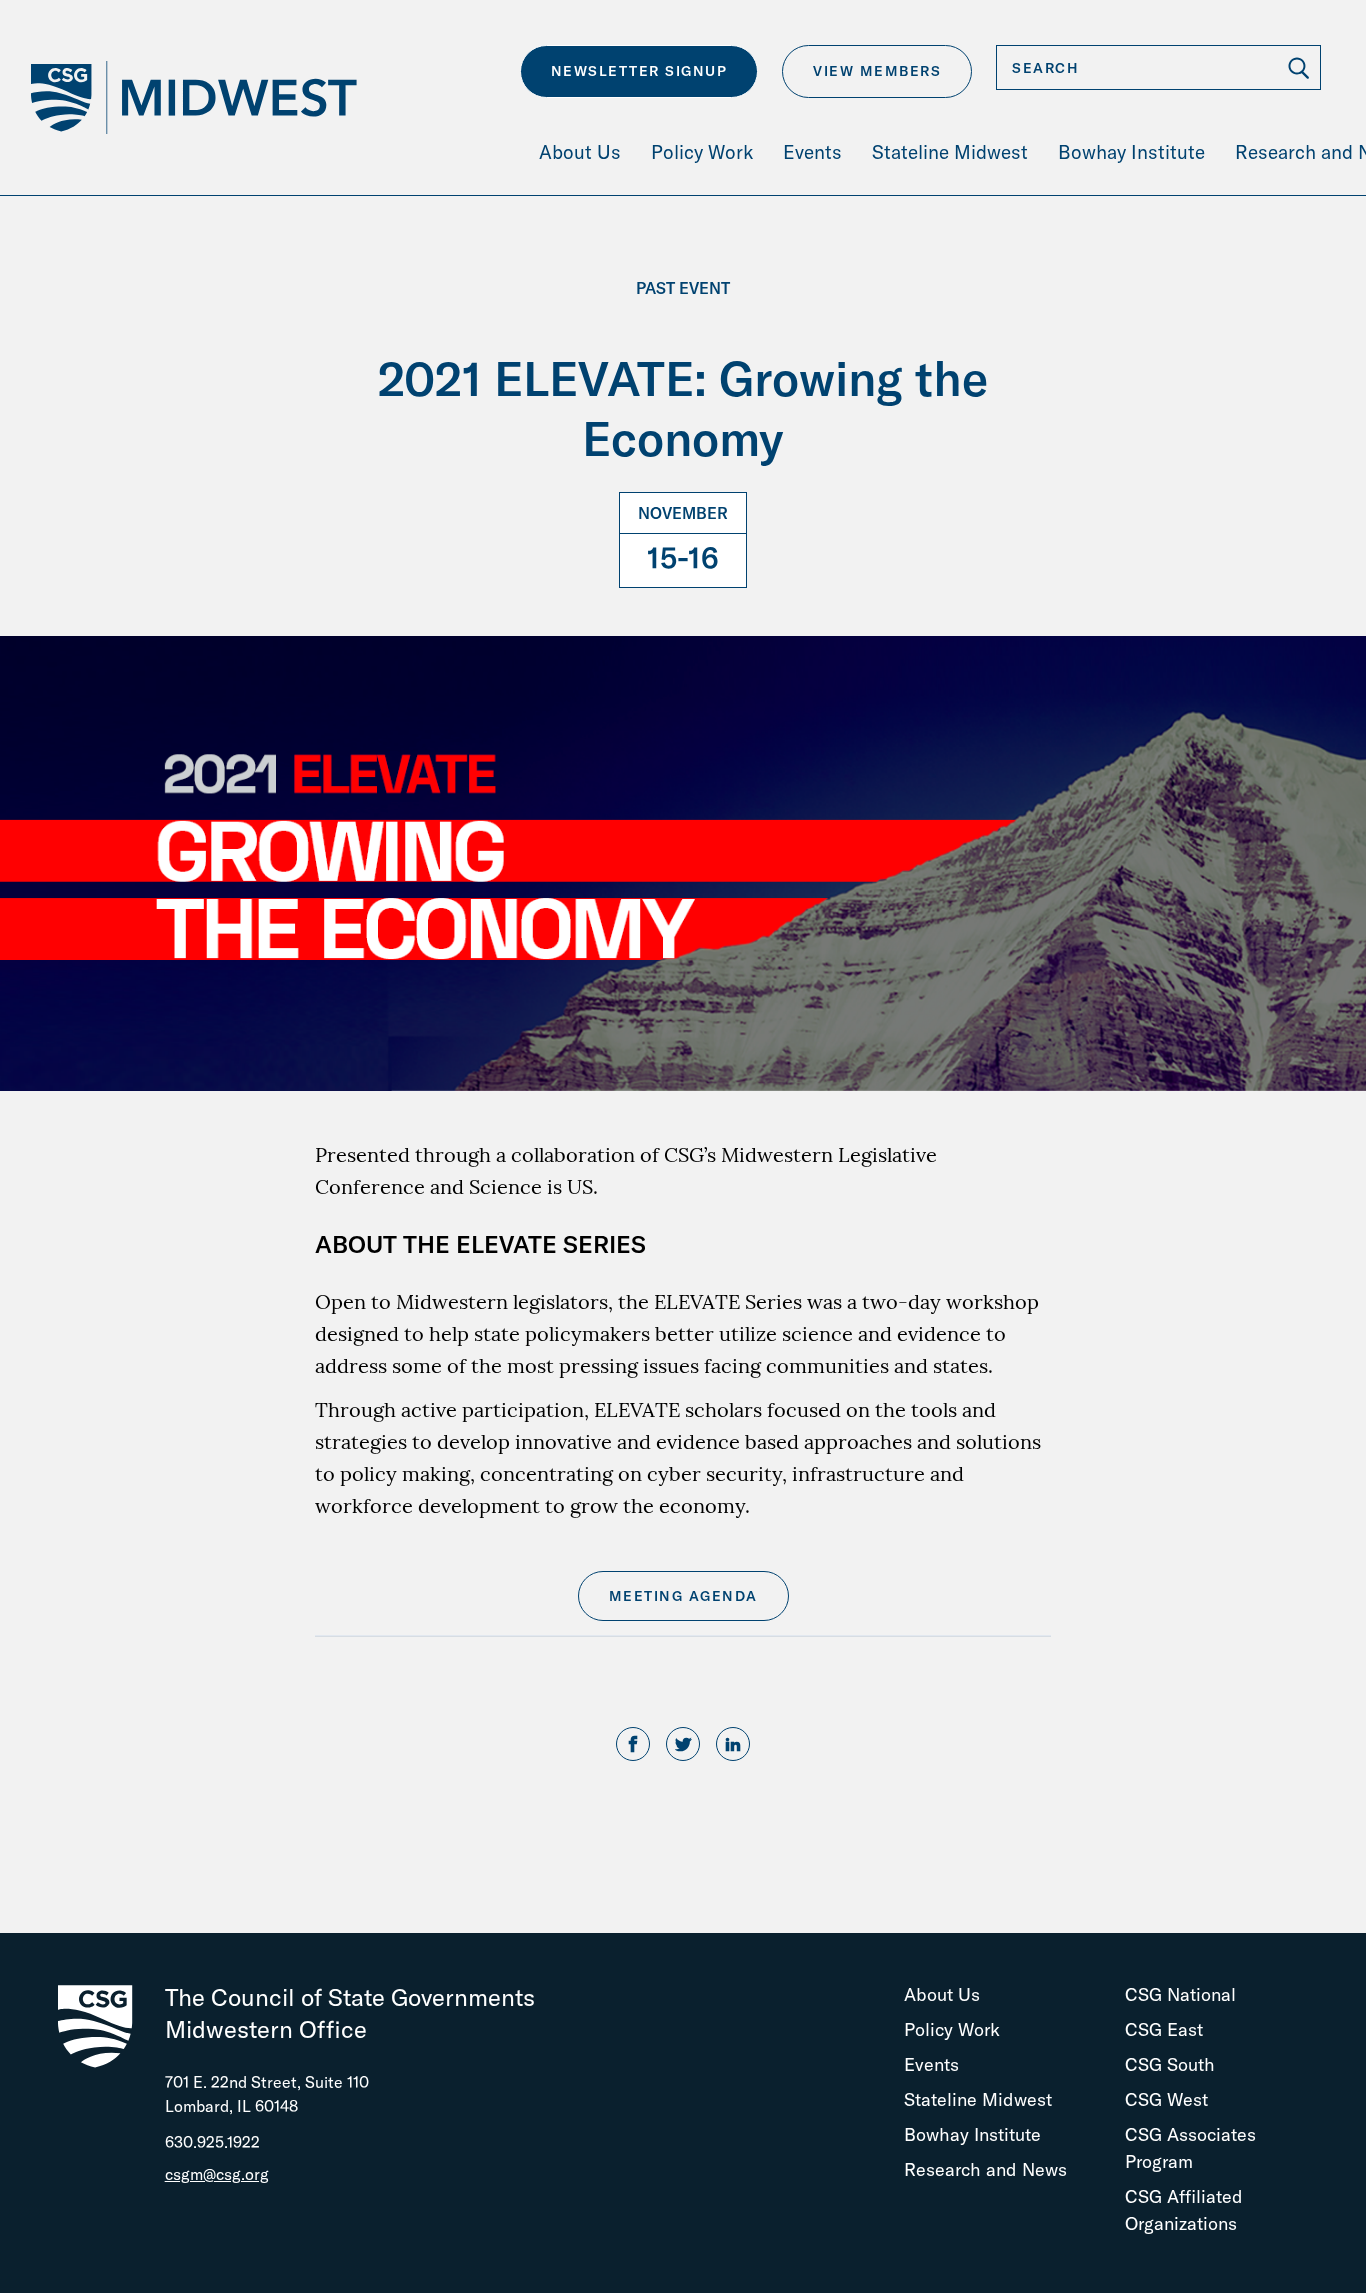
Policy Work (952, 2029)
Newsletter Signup (639, 71)
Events (931, 2064)
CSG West (1166, 2099)
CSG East (1164, 2029)
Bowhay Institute (972, 2134)
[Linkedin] (733, 1745)
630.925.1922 (212, 2142)
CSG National (1180, 1994)
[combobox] (1158, 67)
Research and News (985, 2169)
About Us (942, 1994)
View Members (877, 71)
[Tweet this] (683, 1745)
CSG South (1170, 2064)
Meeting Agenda (683, 1596)
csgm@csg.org (217, 2174)
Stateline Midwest (978, 2099)
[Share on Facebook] (633, 1745)
